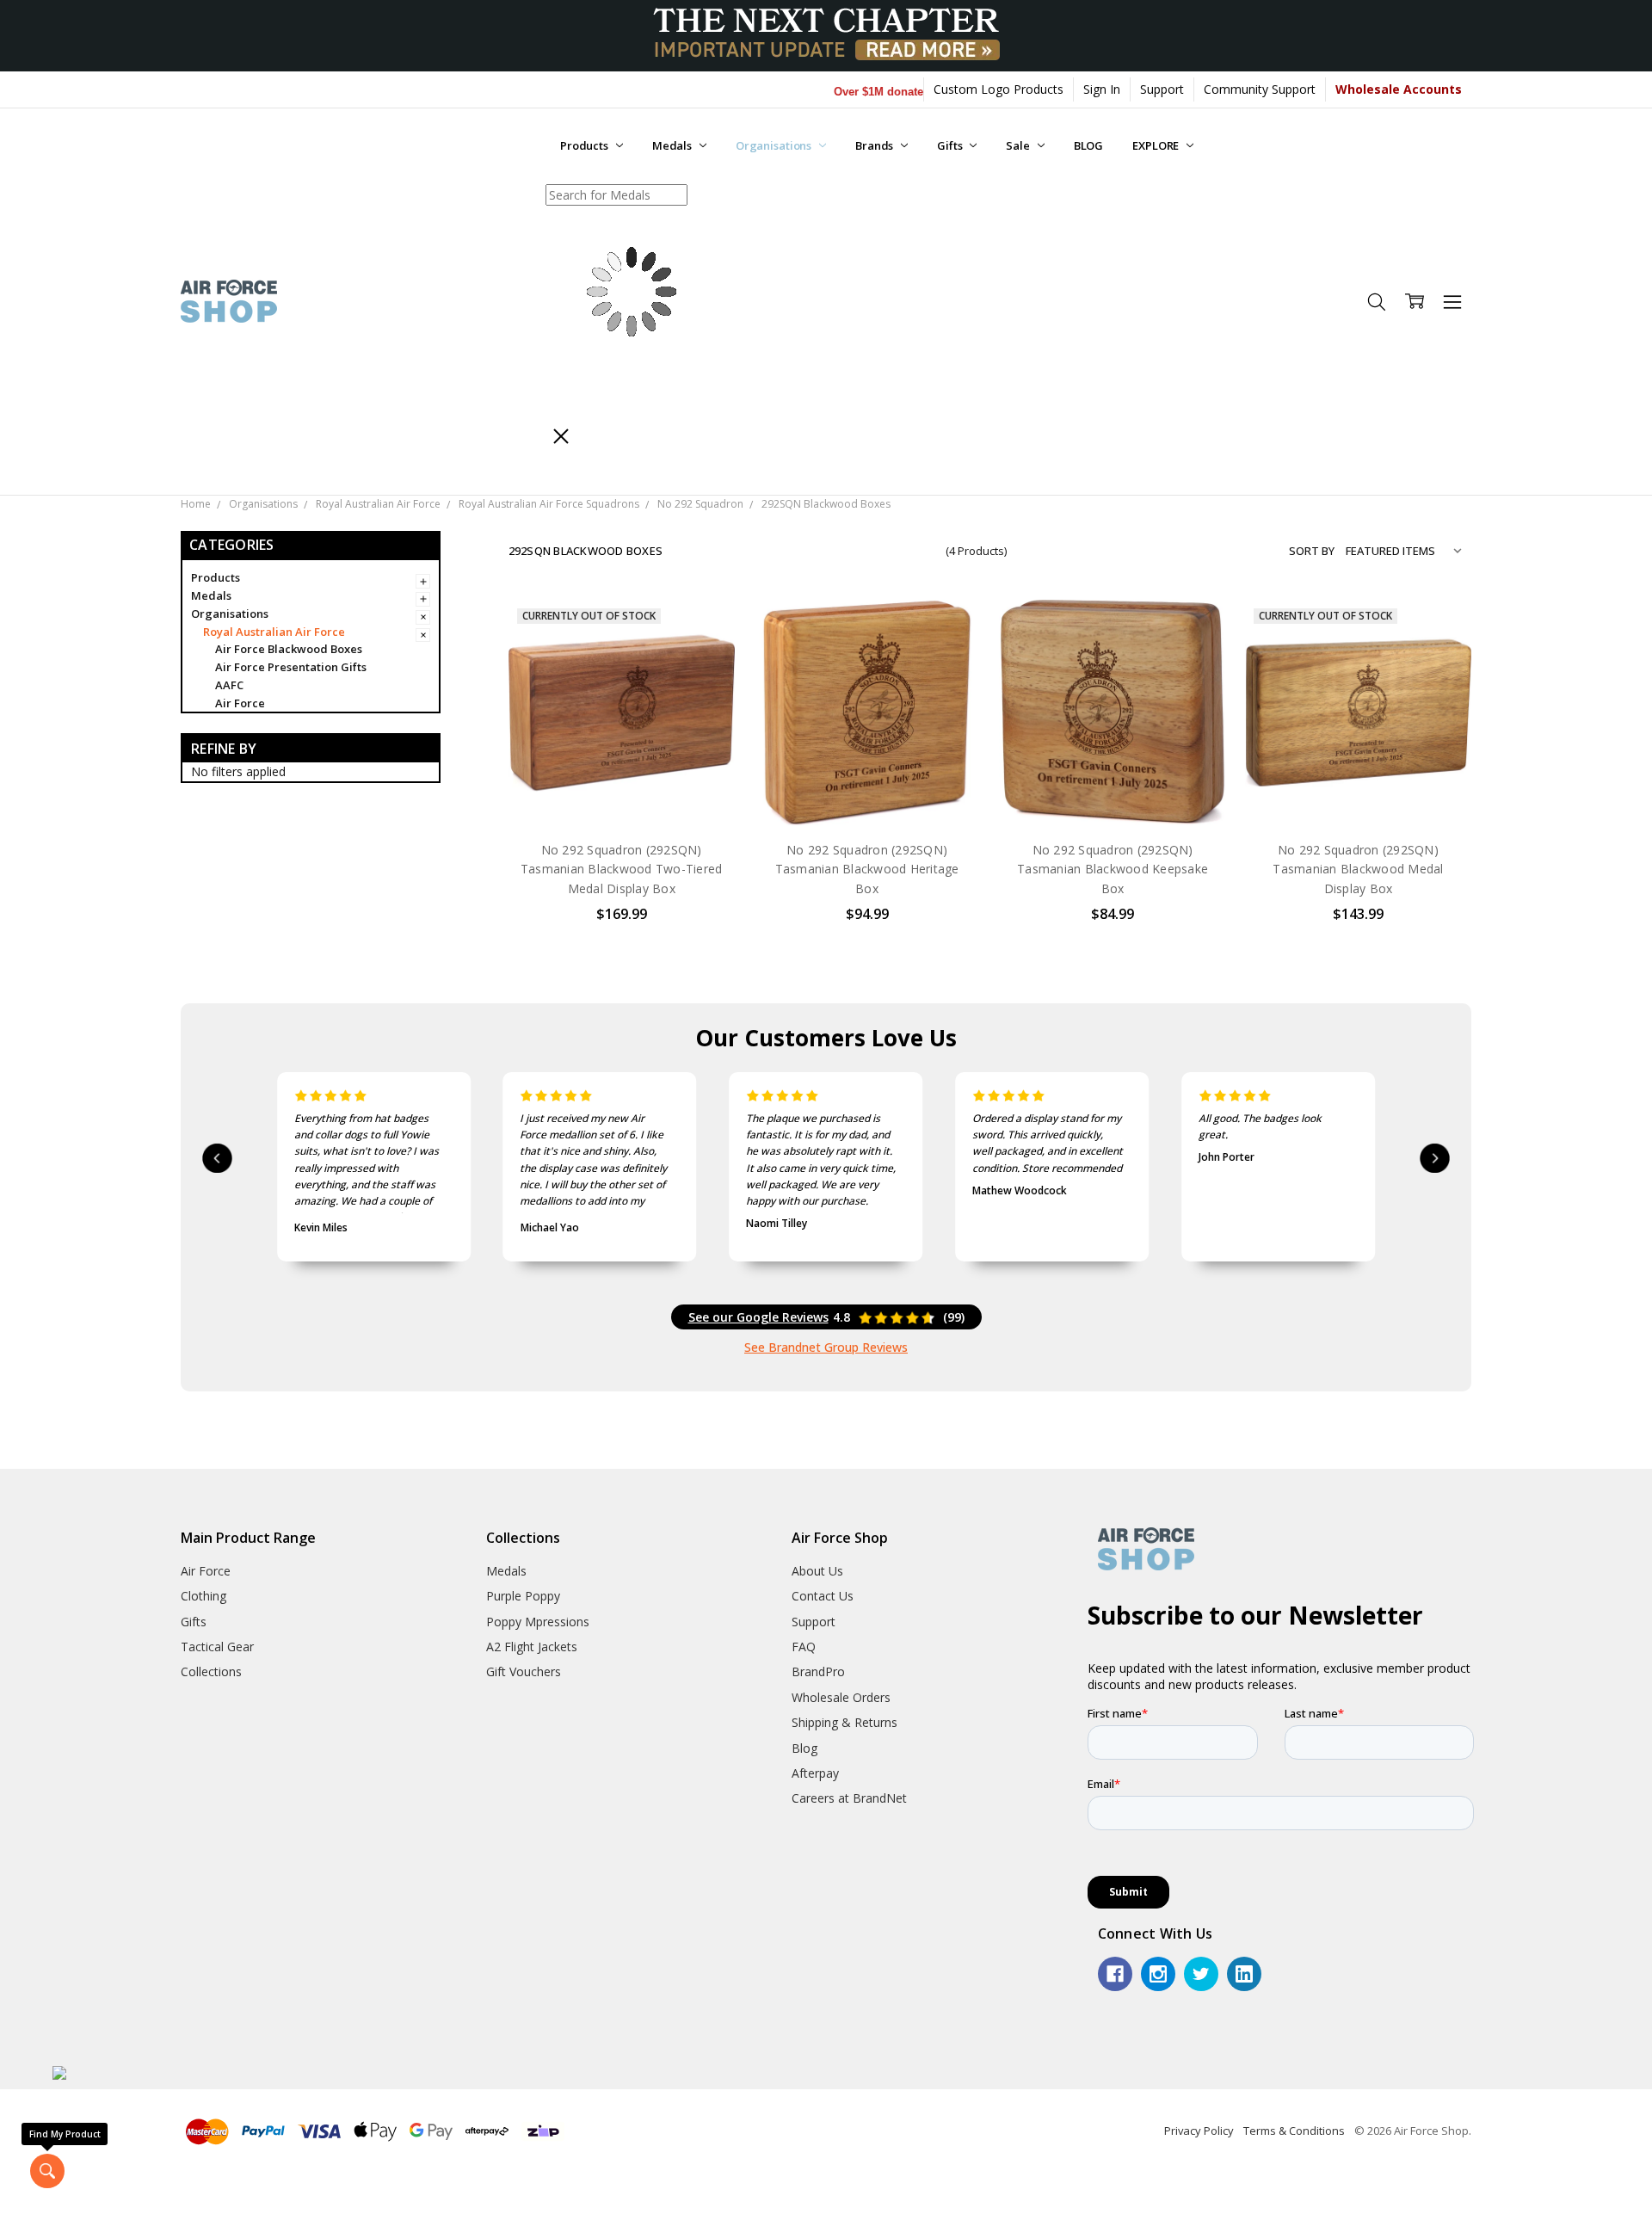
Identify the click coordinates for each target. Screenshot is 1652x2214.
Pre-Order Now (867, 790)
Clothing (203, 1596)
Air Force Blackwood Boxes (289, 649)
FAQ (804, 1647)
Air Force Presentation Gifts (291, 667)
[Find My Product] (47, 2171)
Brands (875, 145)
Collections (211, 1671)
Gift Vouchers (524, 1671)
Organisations (775, 145)
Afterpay (815, 1773)
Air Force (240, 703)
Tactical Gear (217, 1647)
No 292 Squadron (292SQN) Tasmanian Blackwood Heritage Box (867, 869)
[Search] (643, 436)
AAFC (229, 685)
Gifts (951, 145)
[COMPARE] (704, 657)
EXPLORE (1157, 145)
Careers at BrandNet (849, 1798)
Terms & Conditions (1294, 2131)
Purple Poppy (523, 1596)
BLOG (1088, 145)
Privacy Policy (1199, 2131)
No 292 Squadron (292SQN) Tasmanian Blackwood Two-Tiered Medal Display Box (622, 869)
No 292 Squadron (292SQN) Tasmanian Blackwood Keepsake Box (1113, 869)
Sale (1019, 145)
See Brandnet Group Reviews (826, 1347)
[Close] (561, 435)
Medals (673, 145)
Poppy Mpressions (538, 1622)
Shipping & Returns (844, 1722)
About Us (817, 1571)
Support (1162, 89)
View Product (621, 790)
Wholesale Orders (841, 1697)
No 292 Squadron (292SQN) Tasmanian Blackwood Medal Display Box (1358, 869)
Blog (804, 1748)
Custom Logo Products (999, 89)
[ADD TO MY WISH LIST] (704, 685)
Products (586, 145)
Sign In (1102, 89)
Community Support (1260, 89)
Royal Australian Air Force (274, 632)
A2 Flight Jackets (532, 1647)
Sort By (1312, 551)
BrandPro (818, 1671)
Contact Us (823, 1596)
